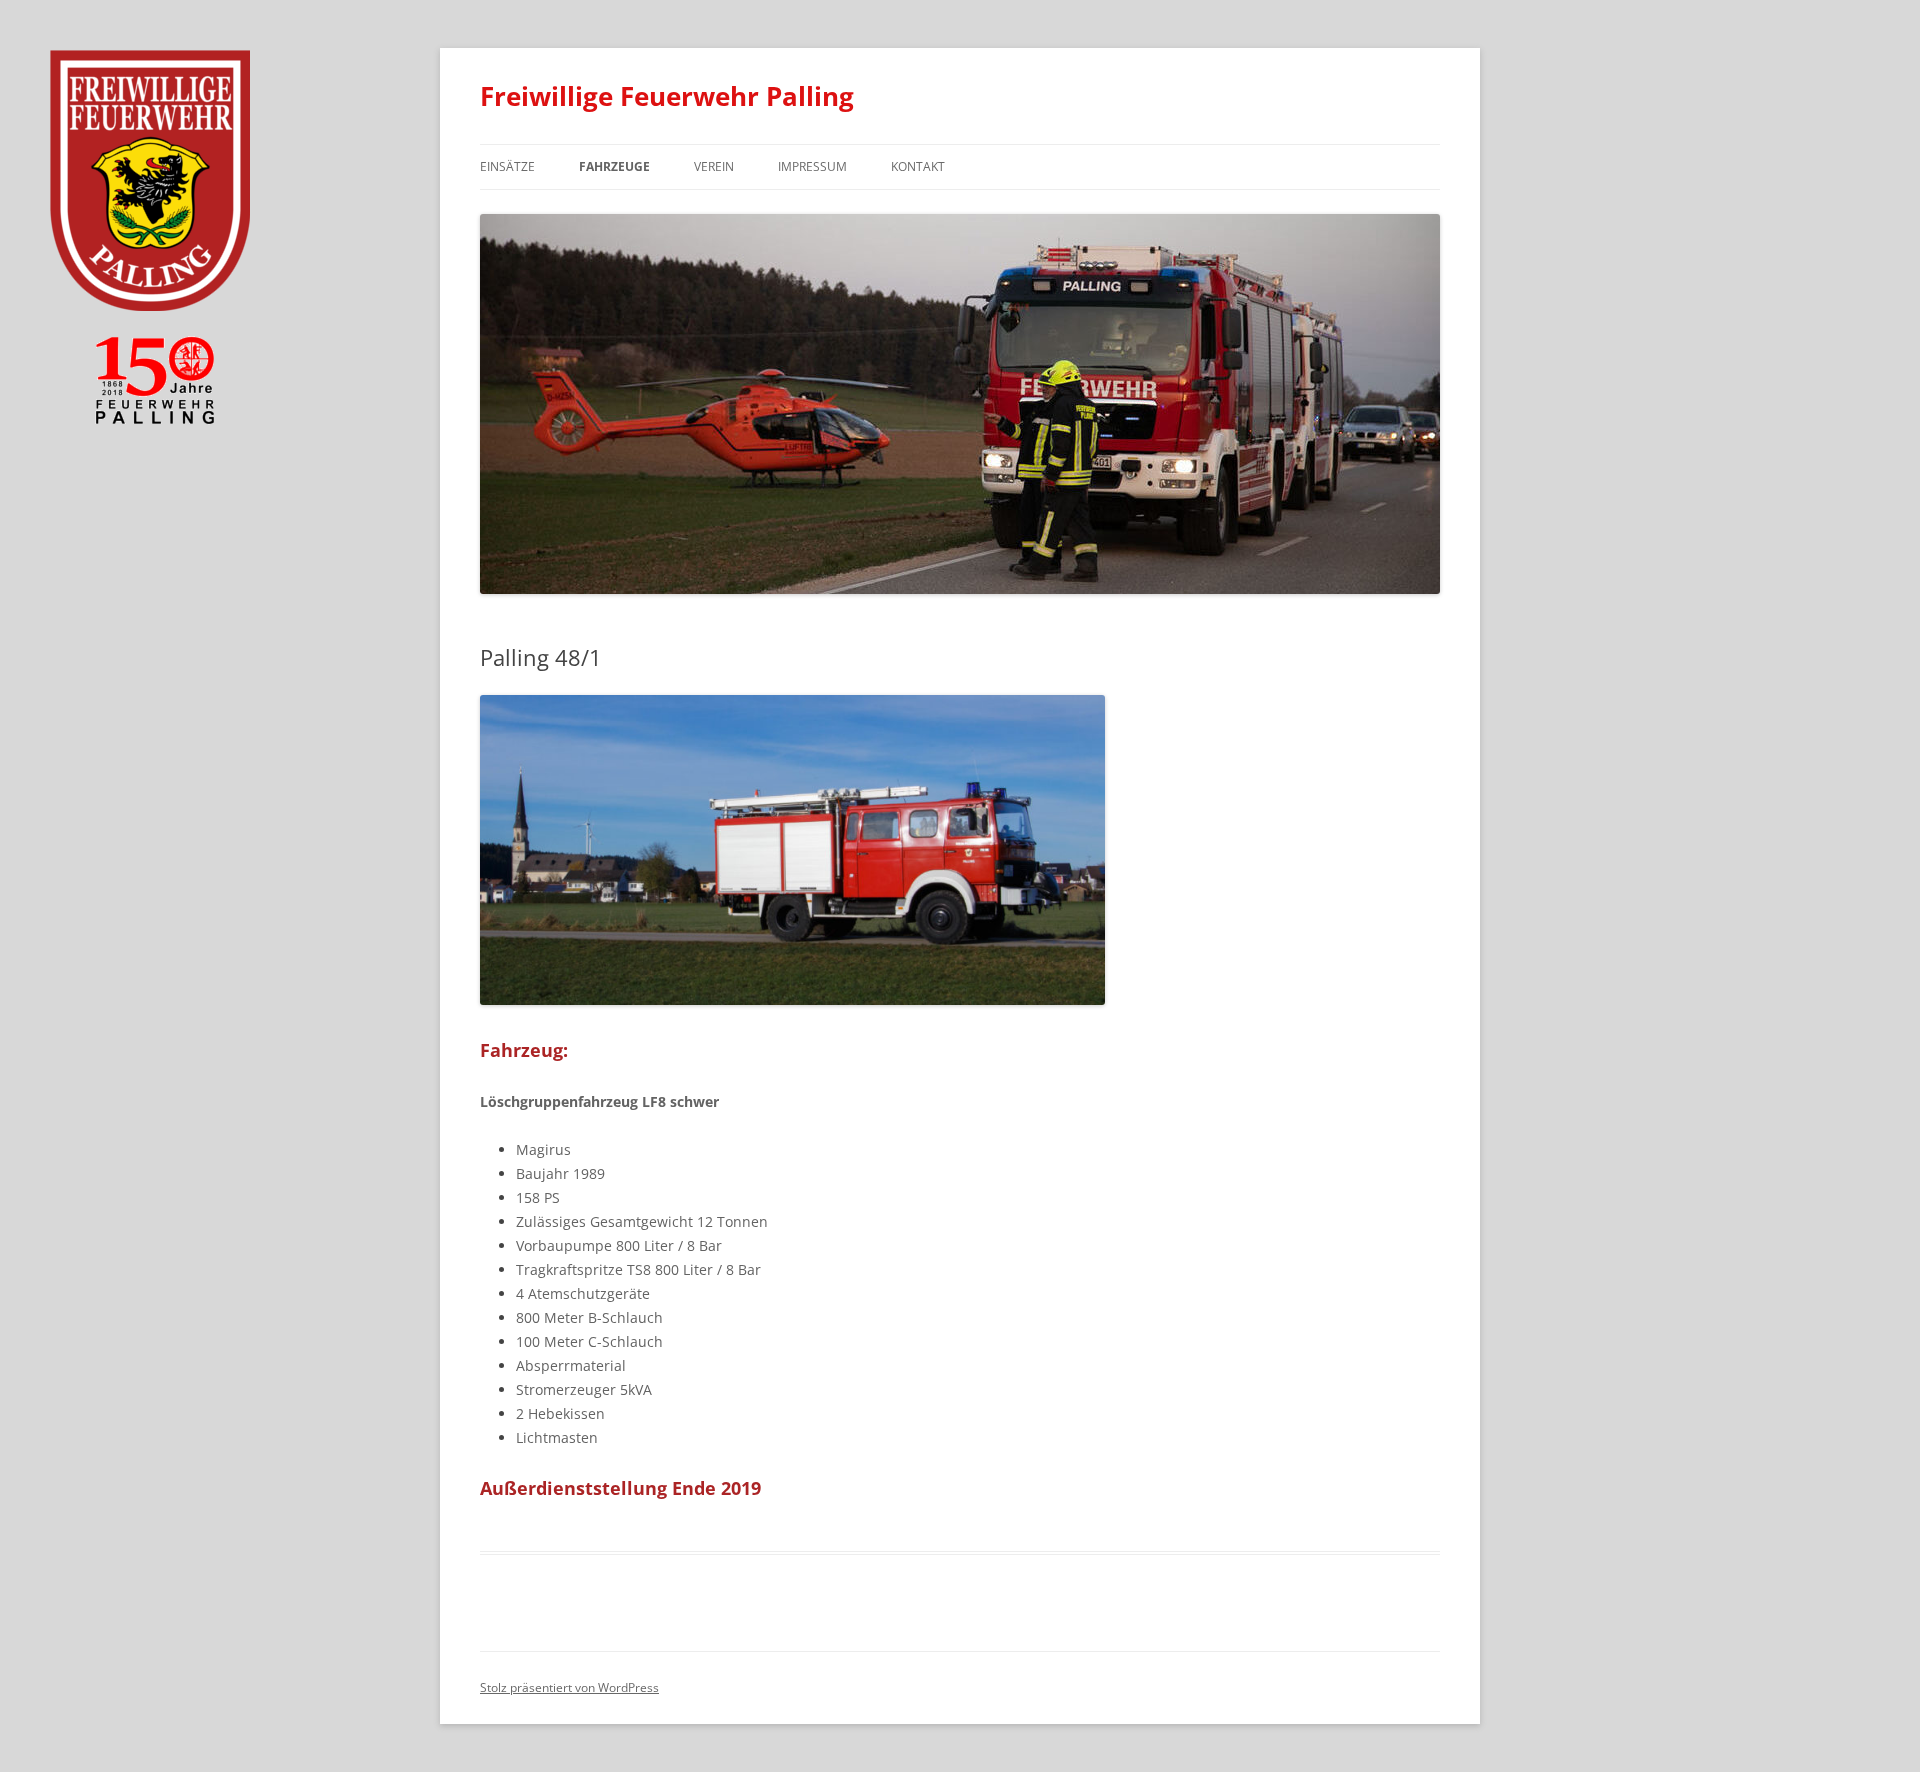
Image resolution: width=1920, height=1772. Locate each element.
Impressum (812, 166)
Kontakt (918, 166)
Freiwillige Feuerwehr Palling (667, 96)
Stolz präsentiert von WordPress (569, 1687)
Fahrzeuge (614, 166)
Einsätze (507, 166)
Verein (714, 166)
